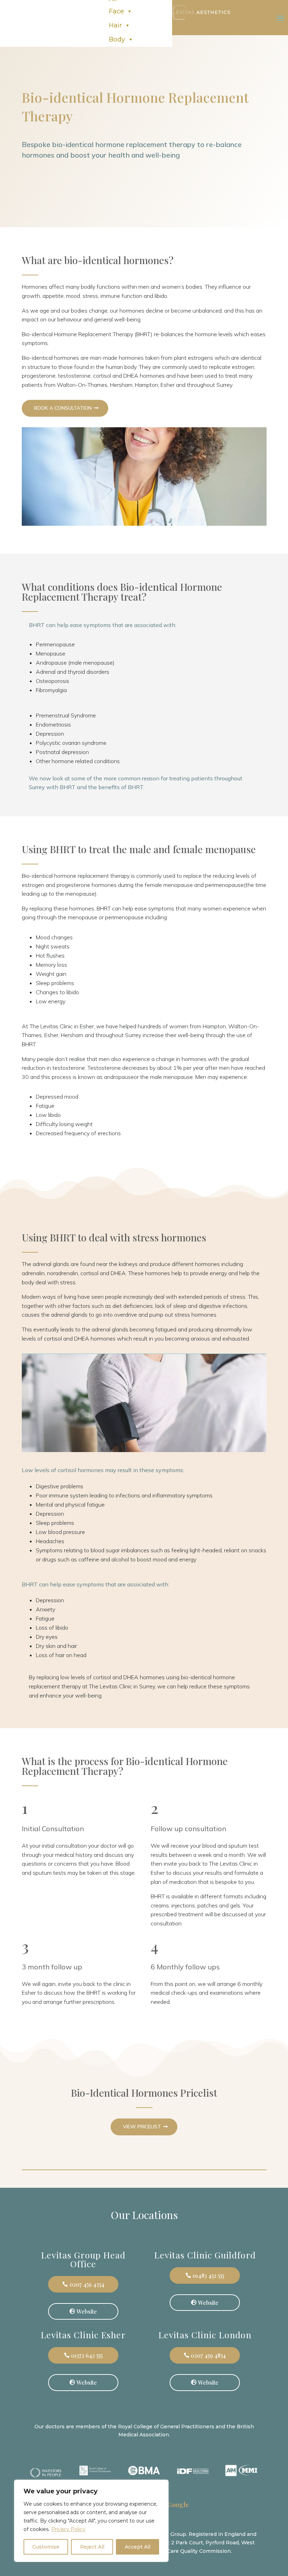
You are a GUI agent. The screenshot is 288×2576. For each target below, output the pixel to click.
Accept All (138, 2547)
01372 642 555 (87, 2355)
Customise (46, 2547)
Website (87, 2311)
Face (116, 11)
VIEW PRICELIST (142, 2127)
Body (117, 39)
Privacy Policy (68, 2529)
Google (178, 2505)
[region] (91, 2521)
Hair (115, 25)
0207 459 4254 (87, 2284)
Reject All (92, 2547)
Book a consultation (63, 408)
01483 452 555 (208, 2275)
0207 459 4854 (208, 2355)
